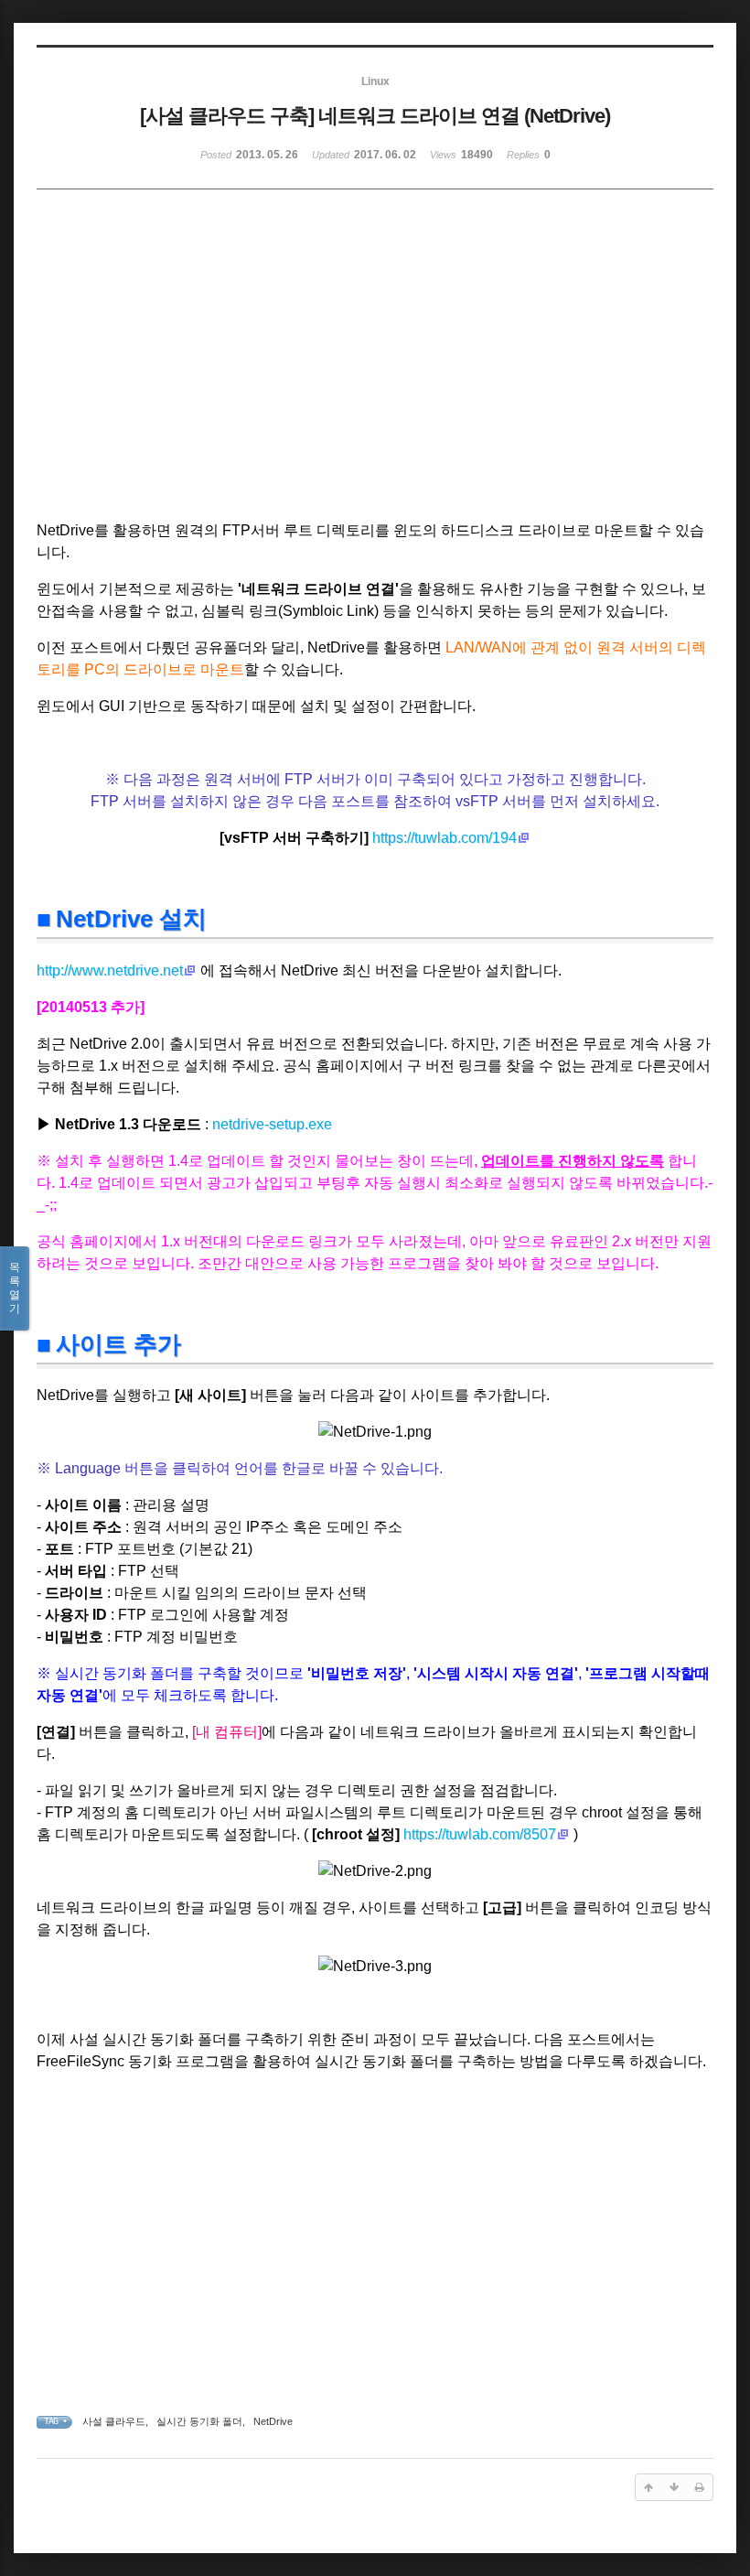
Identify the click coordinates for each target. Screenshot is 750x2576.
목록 (15, 1288)
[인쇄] (700, 2487)
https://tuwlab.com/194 (445, 838)
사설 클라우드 (114, 2421)
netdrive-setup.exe (272, 1124)
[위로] (648, 2487)
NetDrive (273, 2421)
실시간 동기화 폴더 (199, 2421)
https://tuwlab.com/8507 (480, 1834)
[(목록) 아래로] (674, 2487)
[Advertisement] (216, 372)
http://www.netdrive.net (110, 970)
